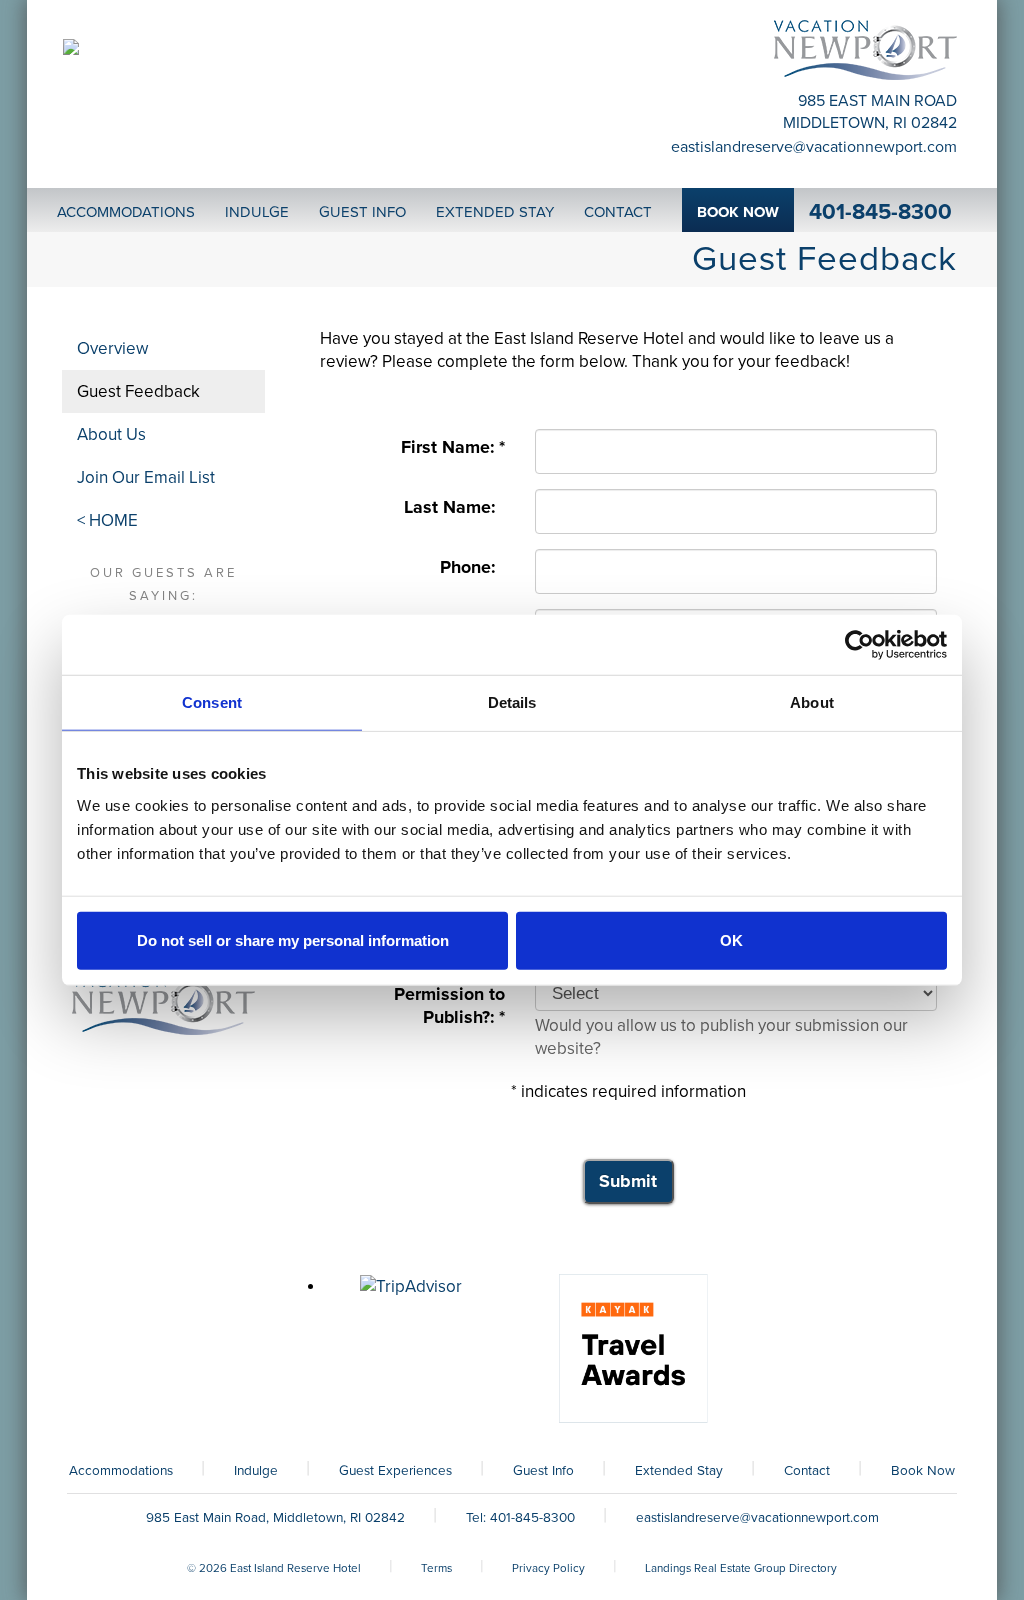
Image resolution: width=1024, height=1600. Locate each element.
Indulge (256, 1471)
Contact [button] (618, 212)
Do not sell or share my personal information (293, 939)
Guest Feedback (138, 391)
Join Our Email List (146, 477)
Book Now (923, 1471)
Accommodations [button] (126, 212)
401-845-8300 (880, 212)
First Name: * (453, 447)
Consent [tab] (212, 702)
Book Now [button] (738, 212)
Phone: (472, 567)
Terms (436, 1568)
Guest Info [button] (362, 212)
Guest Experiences (395, 1471)
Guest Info (543, 1471)
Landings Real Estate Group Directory (741, 1568)
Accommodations (121, 1471)
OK (731, 939)
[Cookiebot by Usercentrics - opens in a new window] (859, 645)
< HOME (107, 520)
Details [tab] (512, 702)
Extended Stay (679, 1471)
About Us (111, 434)
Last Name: (454, 507)
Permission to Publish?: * (449, 1006)
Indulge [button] (257, 212)
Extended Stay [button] (495, 212)
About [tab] (812, 702)
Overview (112, 348)
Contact (807, 1471)
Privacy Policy (548, 1568)
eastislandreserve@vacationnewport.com (814, 147)
